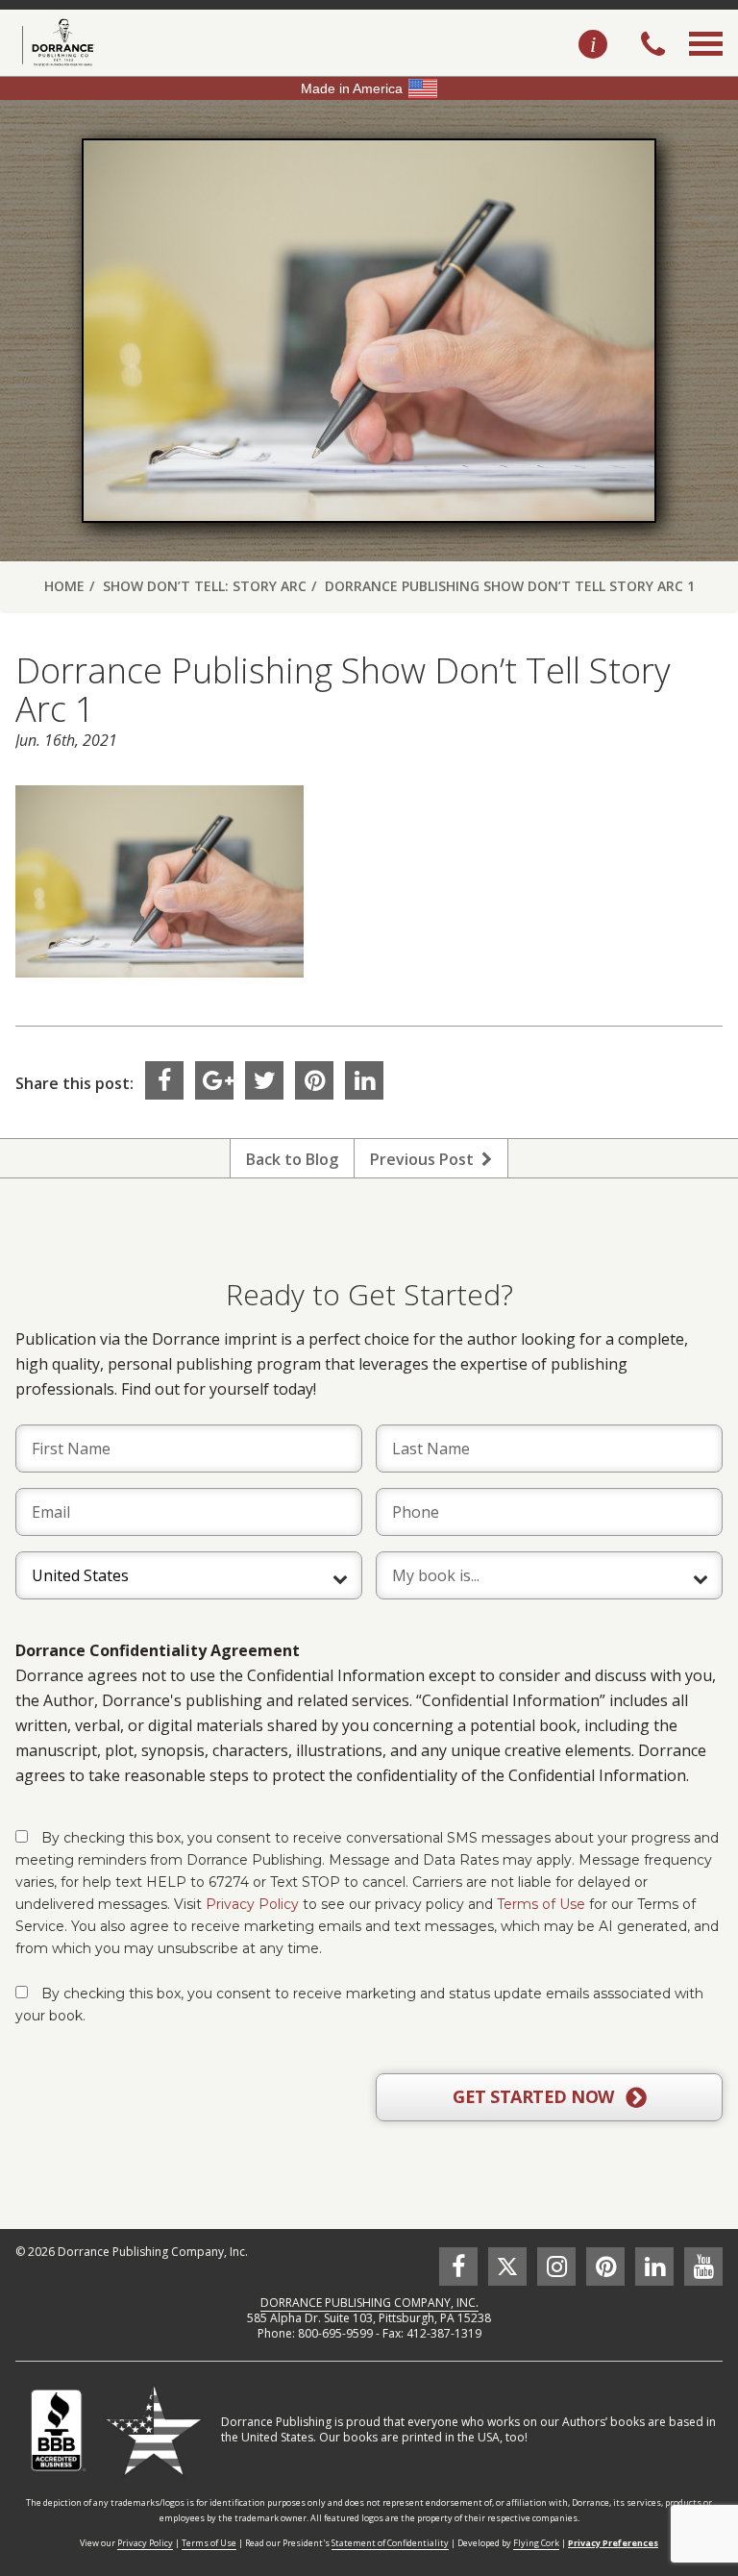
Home (64, 586)
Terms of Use (541, 1904)
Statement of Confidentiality (390, 2543)
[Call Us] (653, 46)
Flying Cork (536, 2543)
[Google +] (214, 1080)
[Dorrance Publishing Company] (55, 42)
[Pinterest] (314, 1080)
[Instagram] (556, 2266)
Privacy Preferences (613, 2543)
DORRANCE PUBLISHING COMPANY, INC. (369, 2303)
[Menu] (706, 65)
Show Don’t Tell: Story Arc (205, 586)
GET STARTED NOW (535, 2096)
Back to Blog (292, 1159)
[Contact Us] (593, 45)
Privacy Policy (252, 1904)
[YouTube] (703, 2266)
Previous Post (426, 1159)
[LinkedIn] (364, 1080)
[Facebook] (164, 1080)
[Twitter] (264, 1080)
